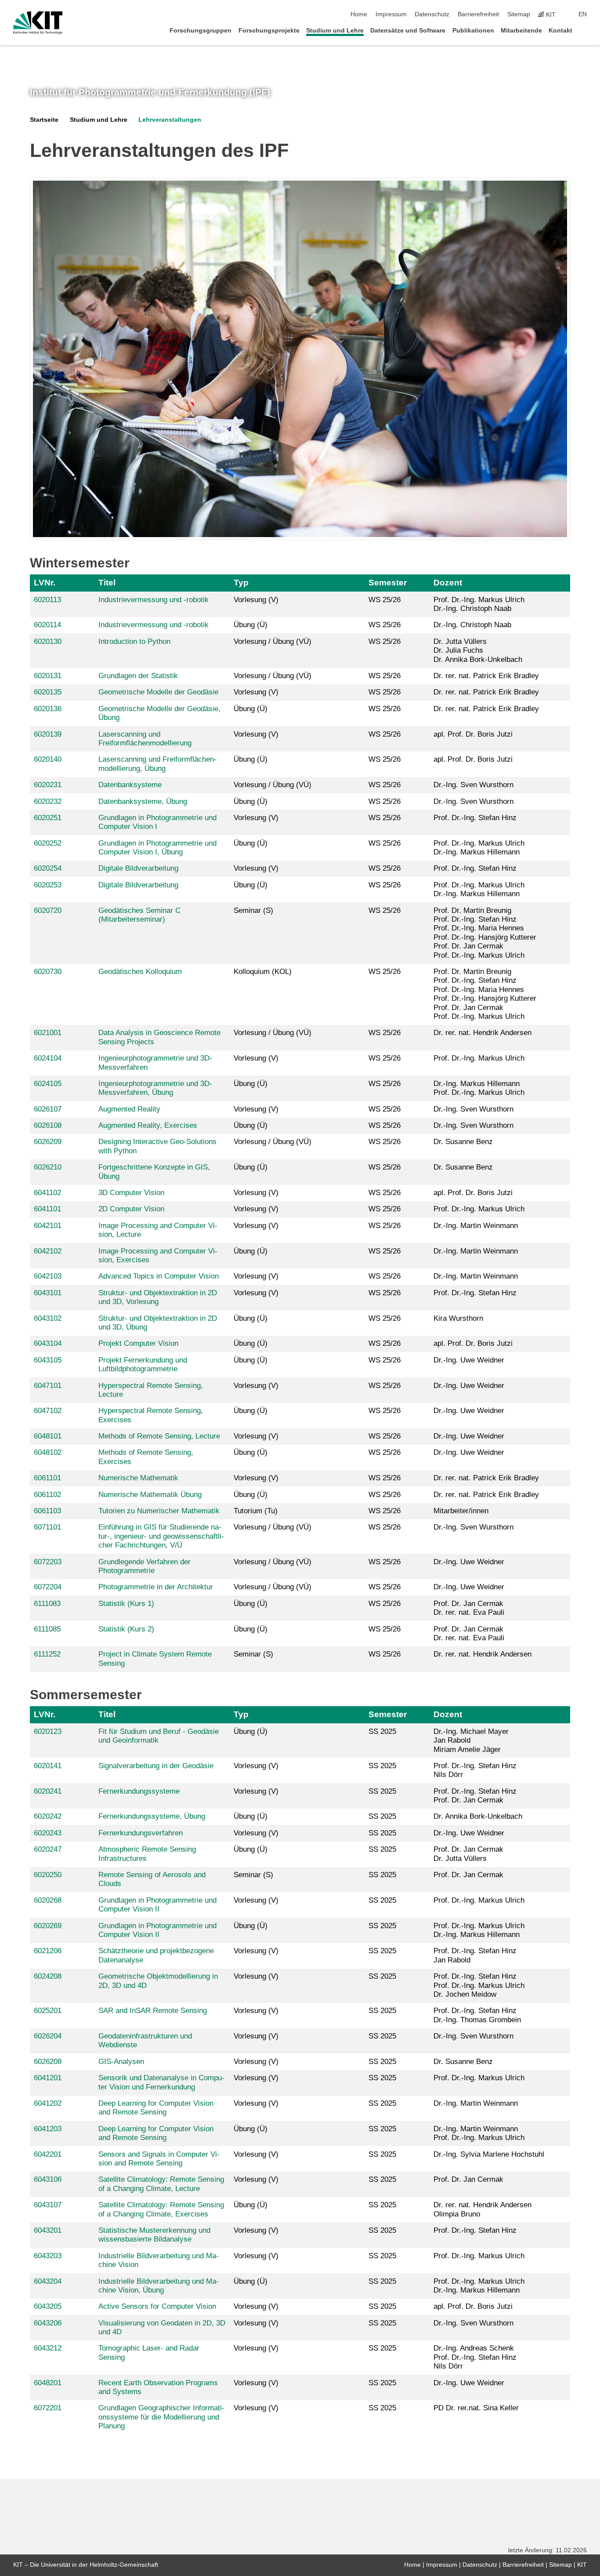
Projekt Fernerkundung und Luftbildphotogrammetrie (143, 1364)
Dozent (448, 583)
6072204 (48, 1587)
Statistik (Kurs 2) (126, 1629)
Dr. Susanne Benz (463, 1142)
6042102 (48, 1251)
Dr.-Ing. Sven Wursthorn (473, 785)
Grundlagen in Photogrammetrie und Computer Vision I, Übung (157, 848)
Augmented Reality (129, 1109)
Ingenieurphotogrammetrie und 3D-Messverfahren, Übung (155, 1088)
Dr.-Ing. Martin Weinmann (476, 1226)
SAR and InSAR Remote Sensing (153, 2011)
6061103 (47, 1511)
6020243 (48, 1833)
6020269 (48, 1926)
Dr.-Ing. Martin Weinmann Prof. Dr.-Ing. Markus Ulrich (479, 2133)
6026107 (48, 1109)
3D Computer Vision (131, 1193)
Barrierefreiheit (478, 14)
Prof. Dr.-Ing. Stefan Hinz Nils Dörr (475, 1770)
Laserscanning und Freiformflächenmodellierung (145, 739)
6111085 (47, 1629)
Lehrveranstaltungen (170, 120)
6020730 (48, 972)
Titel (107, 583)
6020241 (48, 1791)
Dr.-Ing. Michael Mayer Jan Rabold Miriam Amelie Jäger (471, 1740)
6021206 (48, 1951)
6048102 (48, 1452)
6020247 (48, 1849)
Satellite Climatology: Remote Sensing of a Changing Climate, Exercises (161, 2209)
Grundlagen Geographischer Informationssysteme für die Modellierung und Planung (161, 2417)
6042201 (48, 2154)
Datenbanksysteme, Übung (143, 801)
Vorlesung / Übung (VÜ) (273, 641)
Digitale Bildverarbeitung (138, 868)
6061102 (47, 1495)
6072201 (48, 2408)
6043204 (48, 2281)
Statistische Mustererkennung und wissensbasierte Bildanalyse (154, 2235)
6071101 (47, 1527)
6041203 (48, 2129)
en (583, 14)
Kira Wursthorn (458, 1318)
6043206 (48, 2323)
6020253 (48, 885)
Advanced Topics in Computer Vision (159, 1276)
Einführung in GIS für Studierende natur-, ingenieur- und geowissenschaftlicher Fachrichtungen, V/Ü (161, 1536)
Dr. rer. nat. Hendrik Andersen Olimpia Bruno (483, 2209)
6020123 (48, 1731)
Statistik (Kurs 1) (126, 1604)
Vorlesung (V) (256, 600)
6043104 (48, 1343)
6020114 (47, 625)
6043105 (48, 1360)
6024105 (48, 1084)
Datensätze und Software (408, 31)
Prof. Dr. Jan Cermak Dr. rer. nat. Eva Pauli (469, 1608)
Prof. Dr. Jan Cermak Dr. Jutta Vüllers (468, 1854)
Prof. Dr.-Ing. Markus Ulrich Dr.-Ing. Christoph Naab (479, 604)
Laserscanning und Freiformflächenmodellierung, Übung (157, 764)
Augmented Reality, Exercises (148, 1125)
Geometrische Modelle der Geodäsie (158, 692)
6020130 (48, 641)
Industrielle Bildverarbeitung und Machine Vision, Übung (159, 2286)
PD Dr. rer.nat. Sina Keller (476, 2408)
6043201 (48, 2230)
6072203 (48, 1562)
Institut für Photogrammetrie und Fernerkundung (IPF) (150, 92)
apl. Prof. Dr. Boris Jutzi (473, 734)
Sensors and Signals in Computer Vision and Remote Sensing (159, 2159)
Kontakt (560, 31)
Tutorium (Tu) (256, 1511)
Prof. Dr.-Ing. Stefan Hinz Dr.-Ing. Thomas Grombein (477, 2015)
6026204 (48, 2036)
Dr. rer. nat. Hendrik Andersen (483, 1033)
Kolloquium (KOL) (263, 972)
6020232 (48, 801)
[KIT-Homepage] (38, 23)
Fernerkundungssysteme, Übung (152, 1816)
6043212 (48, 2348)
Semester (388, 583)
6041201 (48, 2078)
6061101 (47, 1478)
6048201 (48, 2383)
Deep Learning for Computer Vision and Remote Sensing (156, 2108)
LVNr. (45, 583)
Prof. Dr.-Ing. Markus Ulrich (479, 1058)
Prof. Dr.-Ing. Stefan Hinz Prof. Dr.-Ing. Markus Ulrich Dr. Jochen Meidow (479, 1985)
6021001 (48, 1033)
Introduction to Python (134, 641)
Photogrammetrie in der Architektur (156, 1587)
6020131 (48, 676)
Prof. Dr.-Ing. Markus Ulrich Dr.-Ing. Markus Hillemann (479, 848)
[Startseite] (584, 30)
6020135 (48, 692)
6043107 (48, 2205)
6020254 (48, 868)
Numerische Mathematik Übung (150, 1495)
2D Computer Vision (131, 1209)
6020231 (48, 785)
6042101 (48, 1226)
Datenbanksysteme (130, 785)
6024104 (48, 1058)
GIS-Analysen (121, 2062)
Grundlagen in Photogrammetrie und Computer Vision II (157, 1905)
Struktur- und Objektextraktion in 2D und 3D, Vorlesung (158, 1297)
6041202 (48, 2103)
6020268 (48, 1900)
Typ (241, 583)
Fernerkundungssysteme (139, 1791)
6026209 (48, 1142)
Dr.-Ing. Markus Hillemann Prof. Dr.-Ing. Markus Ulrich (479, 1088)
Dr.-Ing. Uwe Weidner (469, 1360)
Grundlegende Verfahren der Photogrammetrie (145, 1566)
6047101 (48, 1386)
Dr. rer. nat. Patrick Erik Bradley (486, 676)
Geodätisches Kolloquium (140, 972)
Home (359, 14)
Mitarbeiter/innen (461, 1511)
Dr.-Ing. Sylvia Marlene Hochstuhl (489, 2154)
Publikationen (473, 31)
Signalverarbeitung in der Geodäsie (156, 1766)
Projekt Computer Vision (138, 1343)
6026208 (48, 2062)
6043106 (48, 2179)
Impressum (391, 14)
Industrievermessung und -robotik (154, 600)
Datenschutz (432, 14)
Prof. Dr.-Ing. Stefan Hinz (475, 818)
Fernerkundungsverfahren (141, 1833)
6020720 (48, 910)
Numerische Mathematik (138, 1478)
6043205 (48, 2306)
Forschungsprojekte (269, 31)
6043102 (48, 1318)
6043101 (48, 1293)
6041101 (47, 1209)
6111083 (47, 1604)
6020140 (48, 759)
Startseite (44, 120)
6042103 (48, 1276)
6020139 (48, 734)
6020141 (48, 1766)
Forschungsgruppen (201, 31)
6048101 (48, 1436)
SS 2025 (382, 1731)
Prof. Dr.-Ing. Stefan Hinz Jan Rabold (475, 1955)
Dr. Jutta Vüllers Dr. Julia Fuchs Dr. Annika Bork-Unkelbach (478, 650)
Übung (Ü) (251, 625)
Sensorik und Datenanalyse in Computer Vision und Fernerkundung (161, 2082)
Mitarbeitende (521, 31)
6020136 (48, 709)
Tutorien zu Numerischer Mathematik (159, 1511)
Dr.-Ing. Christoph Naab (472, 625)
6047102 (48, 1411)
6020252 (48, 843)
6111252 (47, 1654)
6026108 (48, 1125)
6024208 (48, 1976)
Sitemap (519, 14)
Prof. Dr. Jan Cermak (468, 1875)
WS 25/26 (385, 600)
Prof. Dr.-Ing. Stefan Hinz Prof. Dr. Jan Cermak (475, 1796)
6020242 (48, 1816)
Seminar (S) (253, 910)
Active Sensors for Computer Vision (157, 2306)
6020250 (48, 1875)
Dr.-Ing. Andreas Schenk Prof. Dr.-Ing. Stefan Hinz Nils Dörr (475, 2357)
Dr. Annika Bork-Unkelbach (478, 1816)
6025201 (48, 2011)
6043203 (48, 2256)
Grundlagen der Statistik (138, 676)
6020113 (47, 600)
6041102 (47, 1193)
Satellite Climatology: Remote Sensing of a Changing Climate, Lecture (161, 2184)
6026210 (48, 1167)
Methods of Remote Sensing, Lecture (159, 1436)
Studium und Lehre (335, 31)
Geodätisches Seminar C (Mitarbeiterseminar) (139, 915)
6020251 (48, 818)
